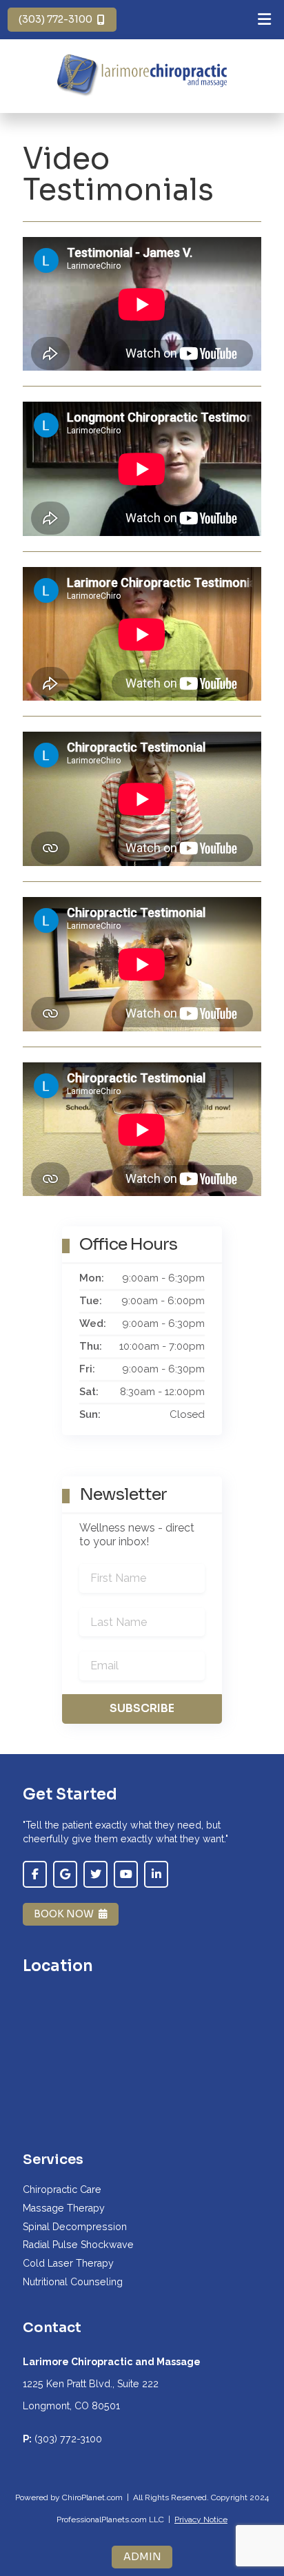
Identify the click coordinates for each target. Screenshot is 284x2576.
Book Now (64, 1914)
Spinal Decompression (75, 2227)
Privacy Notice (201, 2520)
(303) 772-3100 (55, 19)
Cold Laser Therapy (68, 2263)
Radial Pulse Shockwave (78, 2245)
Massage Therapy (64, 2208)
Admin (142, 2557)
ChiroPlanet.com (92, 2497)
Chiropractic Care (62, 2189)
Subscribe (142, 1708)
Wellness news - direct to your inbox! (137, 1535)
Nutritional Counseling (73, 2282)
